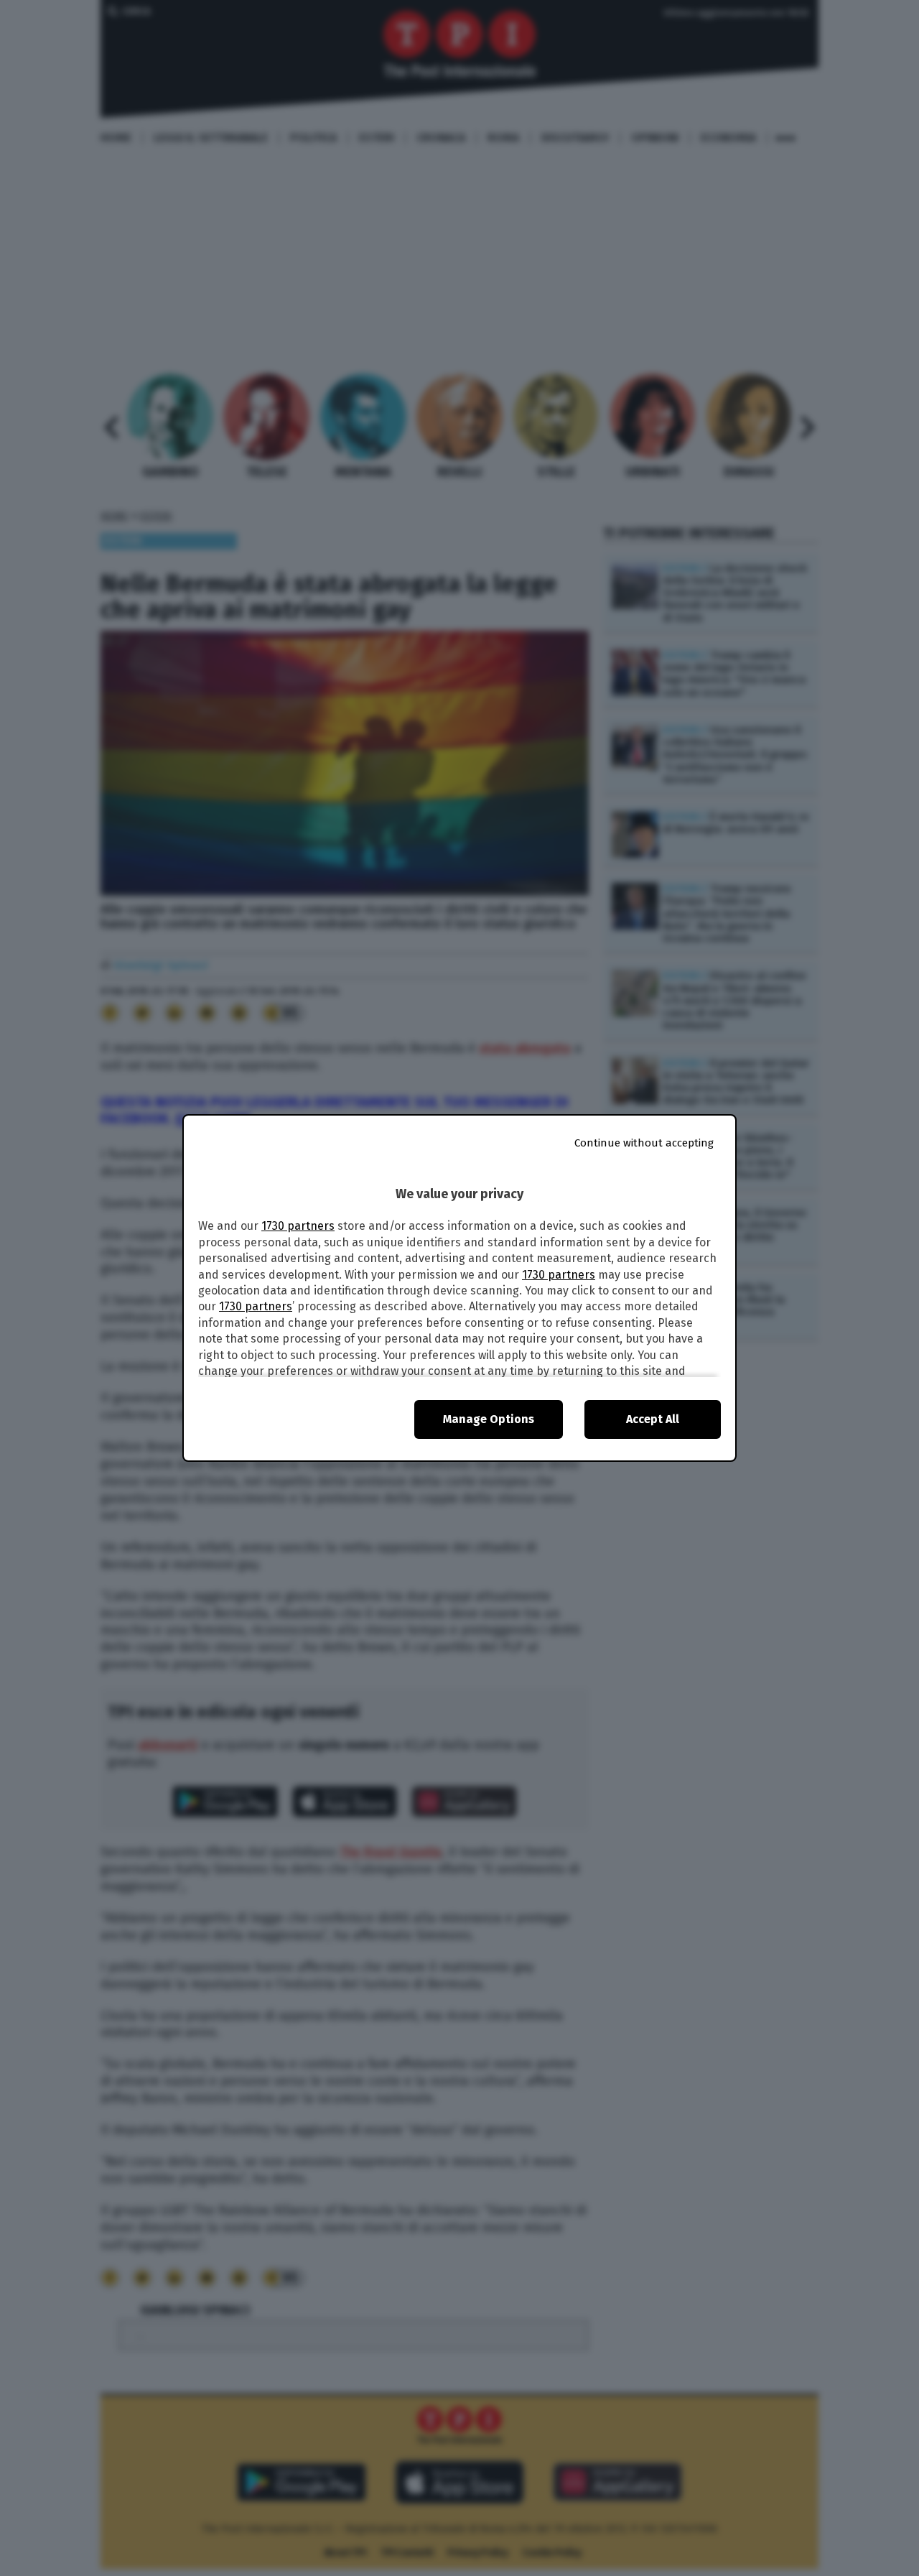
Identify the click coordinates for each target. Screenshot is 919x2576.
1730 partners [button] (298, 1226)
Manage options (489, 1419)
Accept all (653, 1419)
